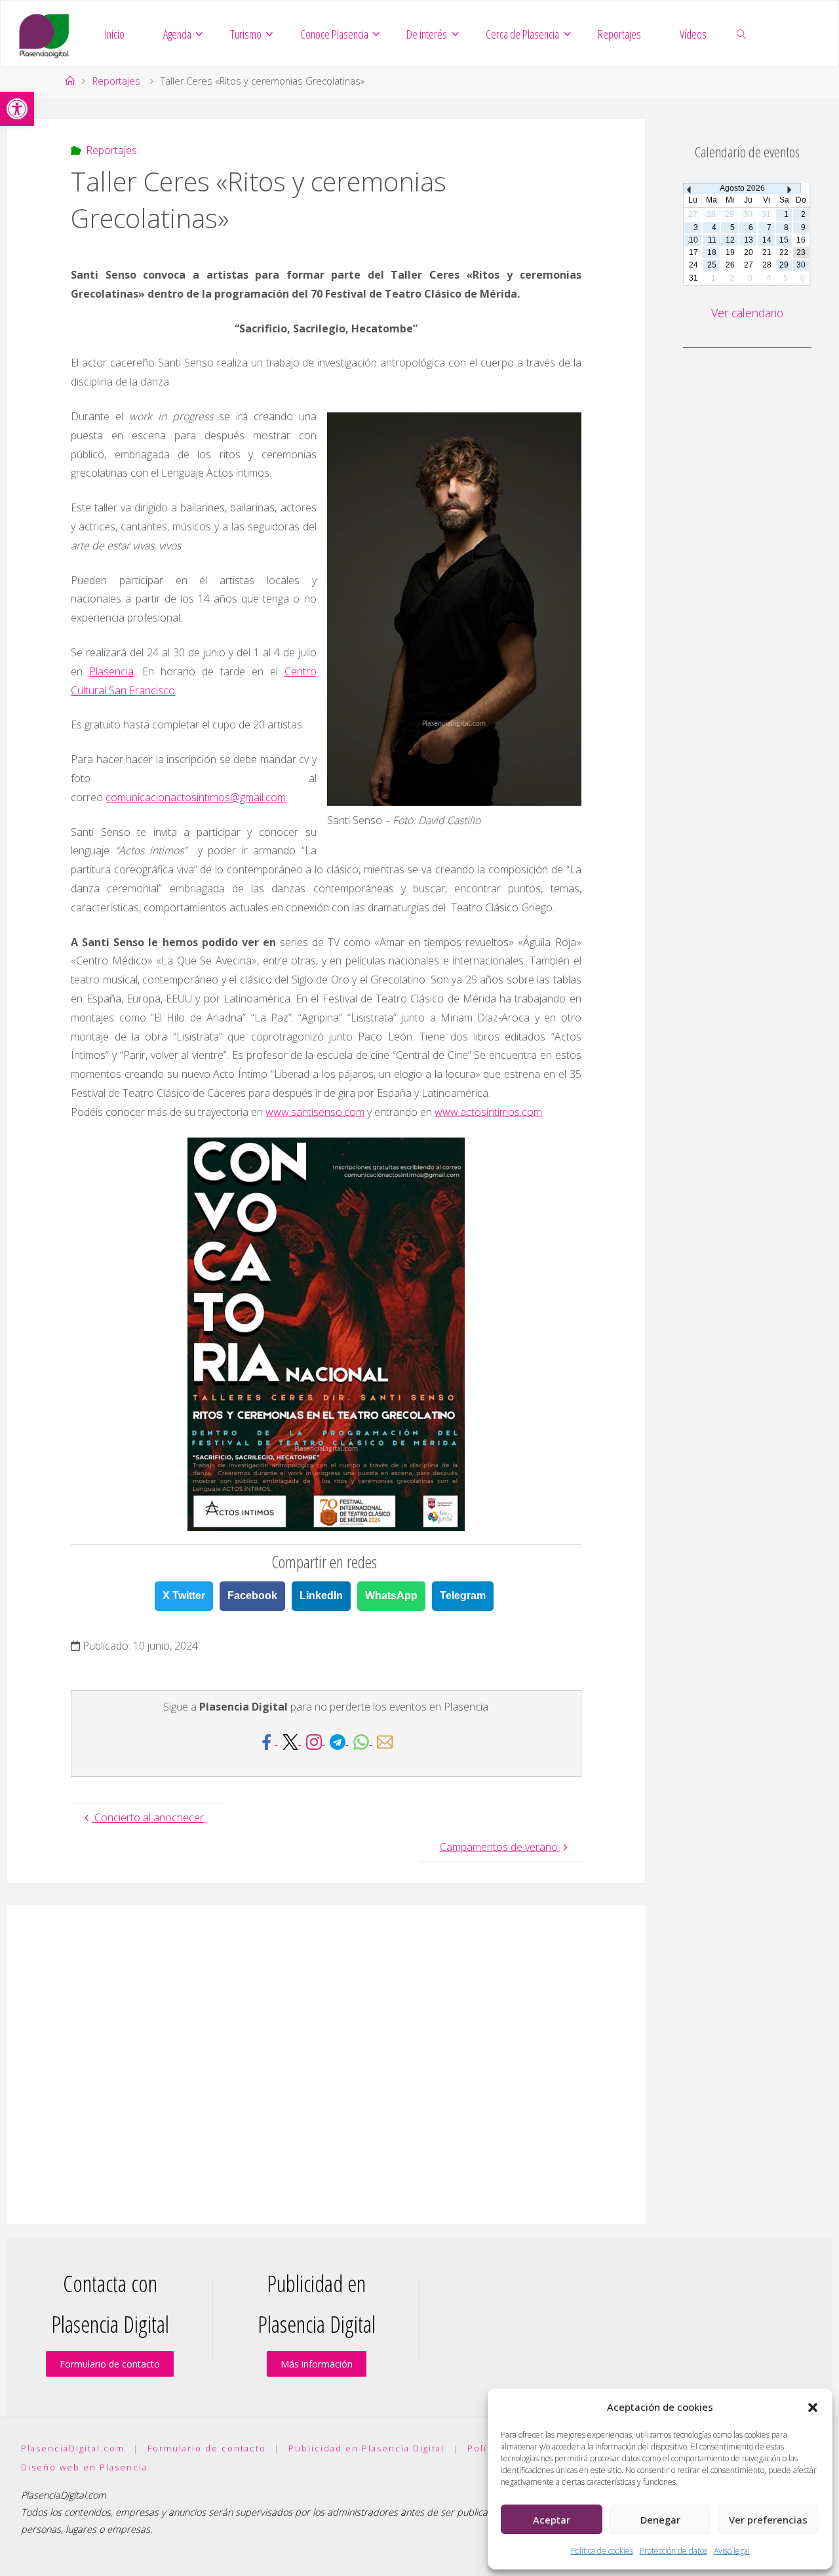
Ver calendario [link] (747, 313)
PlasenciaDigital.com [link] (73, 2448)
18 (712, 252)
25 (712, 265)
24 (693, 265)
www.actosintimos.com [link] (488, 1112)
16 (801, 240)
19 (730, 252)
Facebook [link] (252, 1595)
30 (801, 265)
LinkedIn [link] (321, 1595)
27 (749, 265)
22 (784, 252)
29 (784, 265)
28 (767, 265)
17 (693, 252)
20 (749, 252)
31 (693, 278)
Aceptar (552, 2520)
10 (693, 240)
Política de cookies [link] (602, 2551)
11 (712, 240)
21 (767, 252)
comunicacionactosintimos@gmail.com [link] (196, 797)
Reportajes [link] (116, 81)
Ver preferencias (768, 2520)
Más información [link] (317, 2364)
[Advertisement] (326, 2064)
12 (730, 240)
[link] (17, 109)
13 (749, 240)
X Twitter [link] (184, 1595)
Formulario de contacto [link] (110, 2364)
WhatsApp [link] (391, 1595)
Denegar (660, 2520)
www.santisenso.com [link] (315, 1112)
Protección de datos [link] (673, 2551)
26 (730, 265)
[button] (813, 2408)
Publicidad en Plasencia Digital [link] (366, 2448)
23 (801, 252)
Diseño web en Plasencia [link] (84, 2467)
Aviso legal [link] (732, 2551)
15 (784, 240)
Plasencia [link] (111, 671)
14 (767, 240)
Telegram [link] (463, 1595)
